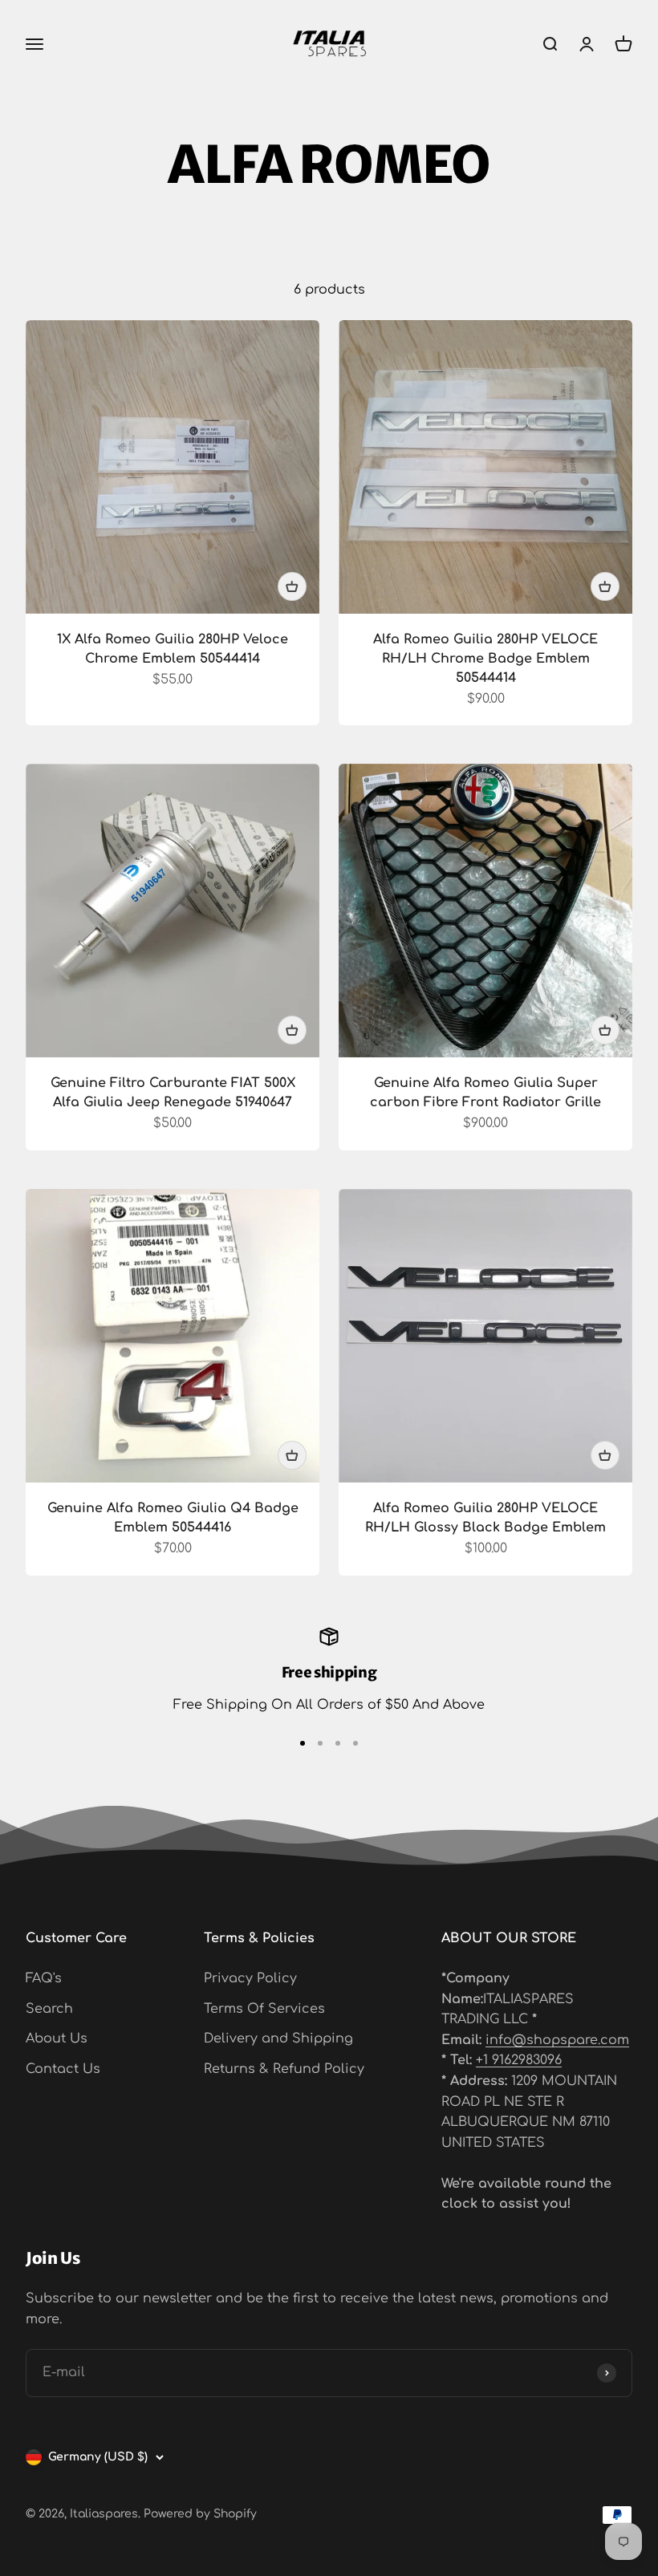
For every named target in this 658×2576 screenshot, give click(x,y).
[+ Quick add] (292, 586)
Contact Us (63, 2069)
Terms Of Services (264, 2009)
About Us (57, 2038)
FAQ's (44, 1978)
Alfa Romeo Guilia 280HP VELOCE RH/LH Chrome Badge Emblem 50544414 (485, 659)
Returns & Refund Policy (284, 2069)
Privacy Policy (250, 1978)
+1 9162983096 (519, 2060)
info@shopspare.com (557, 2040)
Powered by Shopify (200, 2514)
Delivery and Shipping (278, 2038)
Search (49, 2009)
